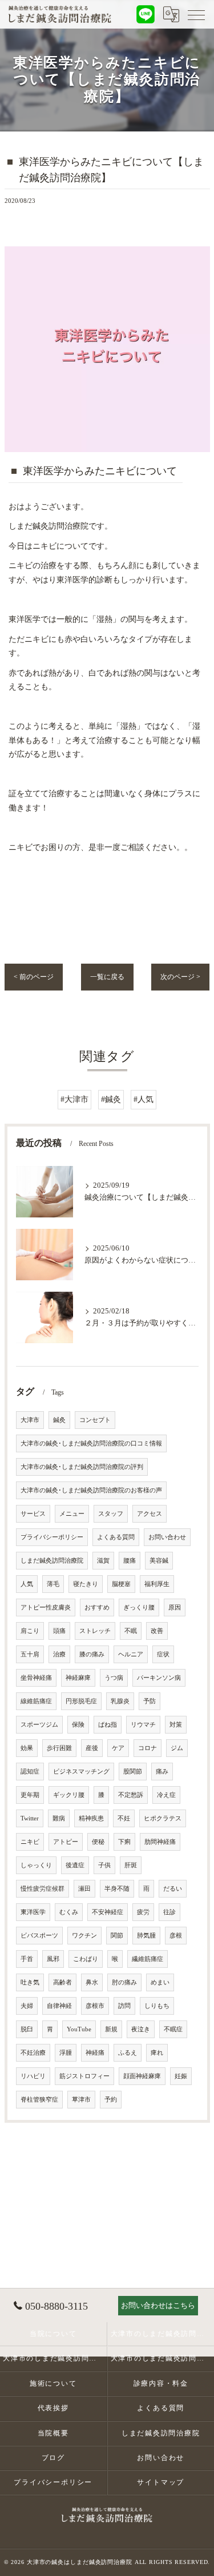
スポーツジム (39, 1725)
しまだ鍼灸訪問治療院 (52, 1561)
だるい (173, 1889)
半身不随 (117, 1889)
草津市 (81, 2100)
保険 (78, 1725)
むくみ (69, 1912)
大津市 (30, 1420)
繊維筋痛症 (148, 1959)
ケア (118, 1748)
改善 (157, 1631)
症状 (163, 1654)
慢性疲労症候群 (43, 1889)
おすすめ (97, 1607)
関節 (117, 1936)
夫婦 (27, 2006)
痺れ (157, 2053)
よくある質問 (116, 1537)
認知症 (30, 1772)
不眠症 (173, 2029)
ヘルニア (131, 1654)
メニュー (72, 1514)
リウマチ (143, 1725)
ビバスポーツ (39, 1936)
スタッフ (111, 1514)
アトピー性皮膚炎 (46, 1607)
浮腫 (66, 2053)
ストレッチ (95, 1631)
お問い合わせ (167, 1537)
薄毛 (53, 1584)
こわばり (86, 1959)
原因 (175, 1607)
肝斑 (131, 1865)
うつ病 (114, 1678)
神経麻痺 (78, 1678)
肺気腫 (146, 1936)
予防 (150, 1701)
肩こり (30, 1631)
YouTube (79, 2029)
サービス (33, 1514)
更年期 (30, 1795)
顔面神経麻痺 (142, 2076)
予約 (111, 2100)
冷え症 (166, 1795)
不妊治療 (33, 2053)
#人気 (144, 1099)
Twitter (30, 1818)
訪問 (124, 2006)
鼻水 (92, 1982)
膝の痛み (92, 1654)
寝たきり (86, 1584)
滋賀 (103, 1561)
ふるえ (128, 2053)
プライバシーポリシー (52, 1537)
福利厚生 (157, 1584)
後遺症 (75, 1865)
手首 (27, 1959)
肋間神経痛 (160, 1842)
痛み (162, 1772)
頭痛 (59, 1631)
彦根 (176, 1936)
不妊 (124, 1818)
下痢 (124, 1842)
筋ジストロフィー (84, 2076)
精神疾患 (91, 1818)
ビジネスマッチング (81, 1772)
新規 (111, 2029)
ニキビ (30, 1842)
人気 (27, 1584)
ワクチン (84, 1936)
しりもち (157, 2006)
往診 (169, 1912)
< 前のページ (34, 977)
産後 (92, 1748)
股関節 (133, 1772)
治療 (59, 1654)
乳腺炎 (120, 1701)
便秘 (98, 1842)
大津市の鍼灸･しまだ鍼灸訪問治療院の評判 (82, 1467)
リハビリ (33, 2076)
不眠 (131, 1631)
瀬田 (84, 1889)
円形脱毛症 (81, 1701)
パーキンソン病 (159, 1678)
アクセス (150, 1514)
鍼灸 (59, 1420)
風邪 (53, 1959)
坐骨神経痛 (36, 1678)
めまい (160, 1982)
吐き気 (30, 1982)
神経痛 (95, 2053)
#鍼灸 (111, 1099)
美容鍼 (159, 1561)
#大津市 (74, 1099)
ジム (177, 1748)
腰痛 (130, 1561)
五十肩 (30, 1654)
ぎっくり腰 (139, 1607)
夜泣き (141, 2029)
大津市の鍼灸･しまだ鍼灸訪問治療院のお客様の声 (91, 1490)
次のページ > (180, 977)
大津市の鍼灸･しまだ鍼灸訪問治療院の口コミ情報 (91, 1443)
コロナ (148, 1748)
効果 (27, 1748)
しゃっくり (36, 1865)
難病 (59, 1818)
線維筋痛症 (36, 1701)
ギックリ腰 (69, 1795)
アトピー (66, 1842)
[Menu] (196, 14)
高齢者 (62, 1982)
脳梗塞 (121, 1584)
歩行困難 (59, 1748)
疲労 (143, 1912)
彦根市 (95, 2006)
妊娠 (181, 2076)
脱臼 (27, 2029)
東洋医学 (33, 1912)
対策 (176, 1725)
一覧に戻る (107, 977)
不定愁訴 (131, 1795)
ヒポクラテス (163, 1818)
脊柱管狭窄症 (39, 2100)
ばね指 (108, 1725)
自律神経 (59, 2006)
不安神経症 (108, 1912)
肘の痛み (124, 1982)
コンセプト (95, 1420)
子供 (104, 1865)
